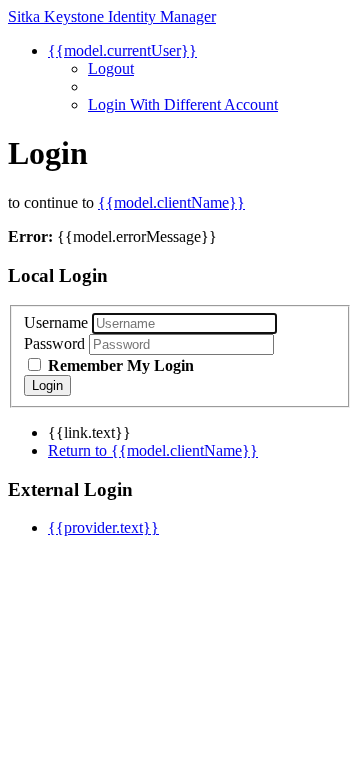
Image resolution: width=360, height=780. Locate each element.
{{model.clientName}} (171, 202)
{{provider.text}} (103, 527)
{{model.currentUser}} (122, 50)
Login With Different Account (183, 104)
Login (47, 385)
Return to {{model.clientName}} (153, 450)
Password (54, 343)
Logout (111, 68)
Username (56, 322)
